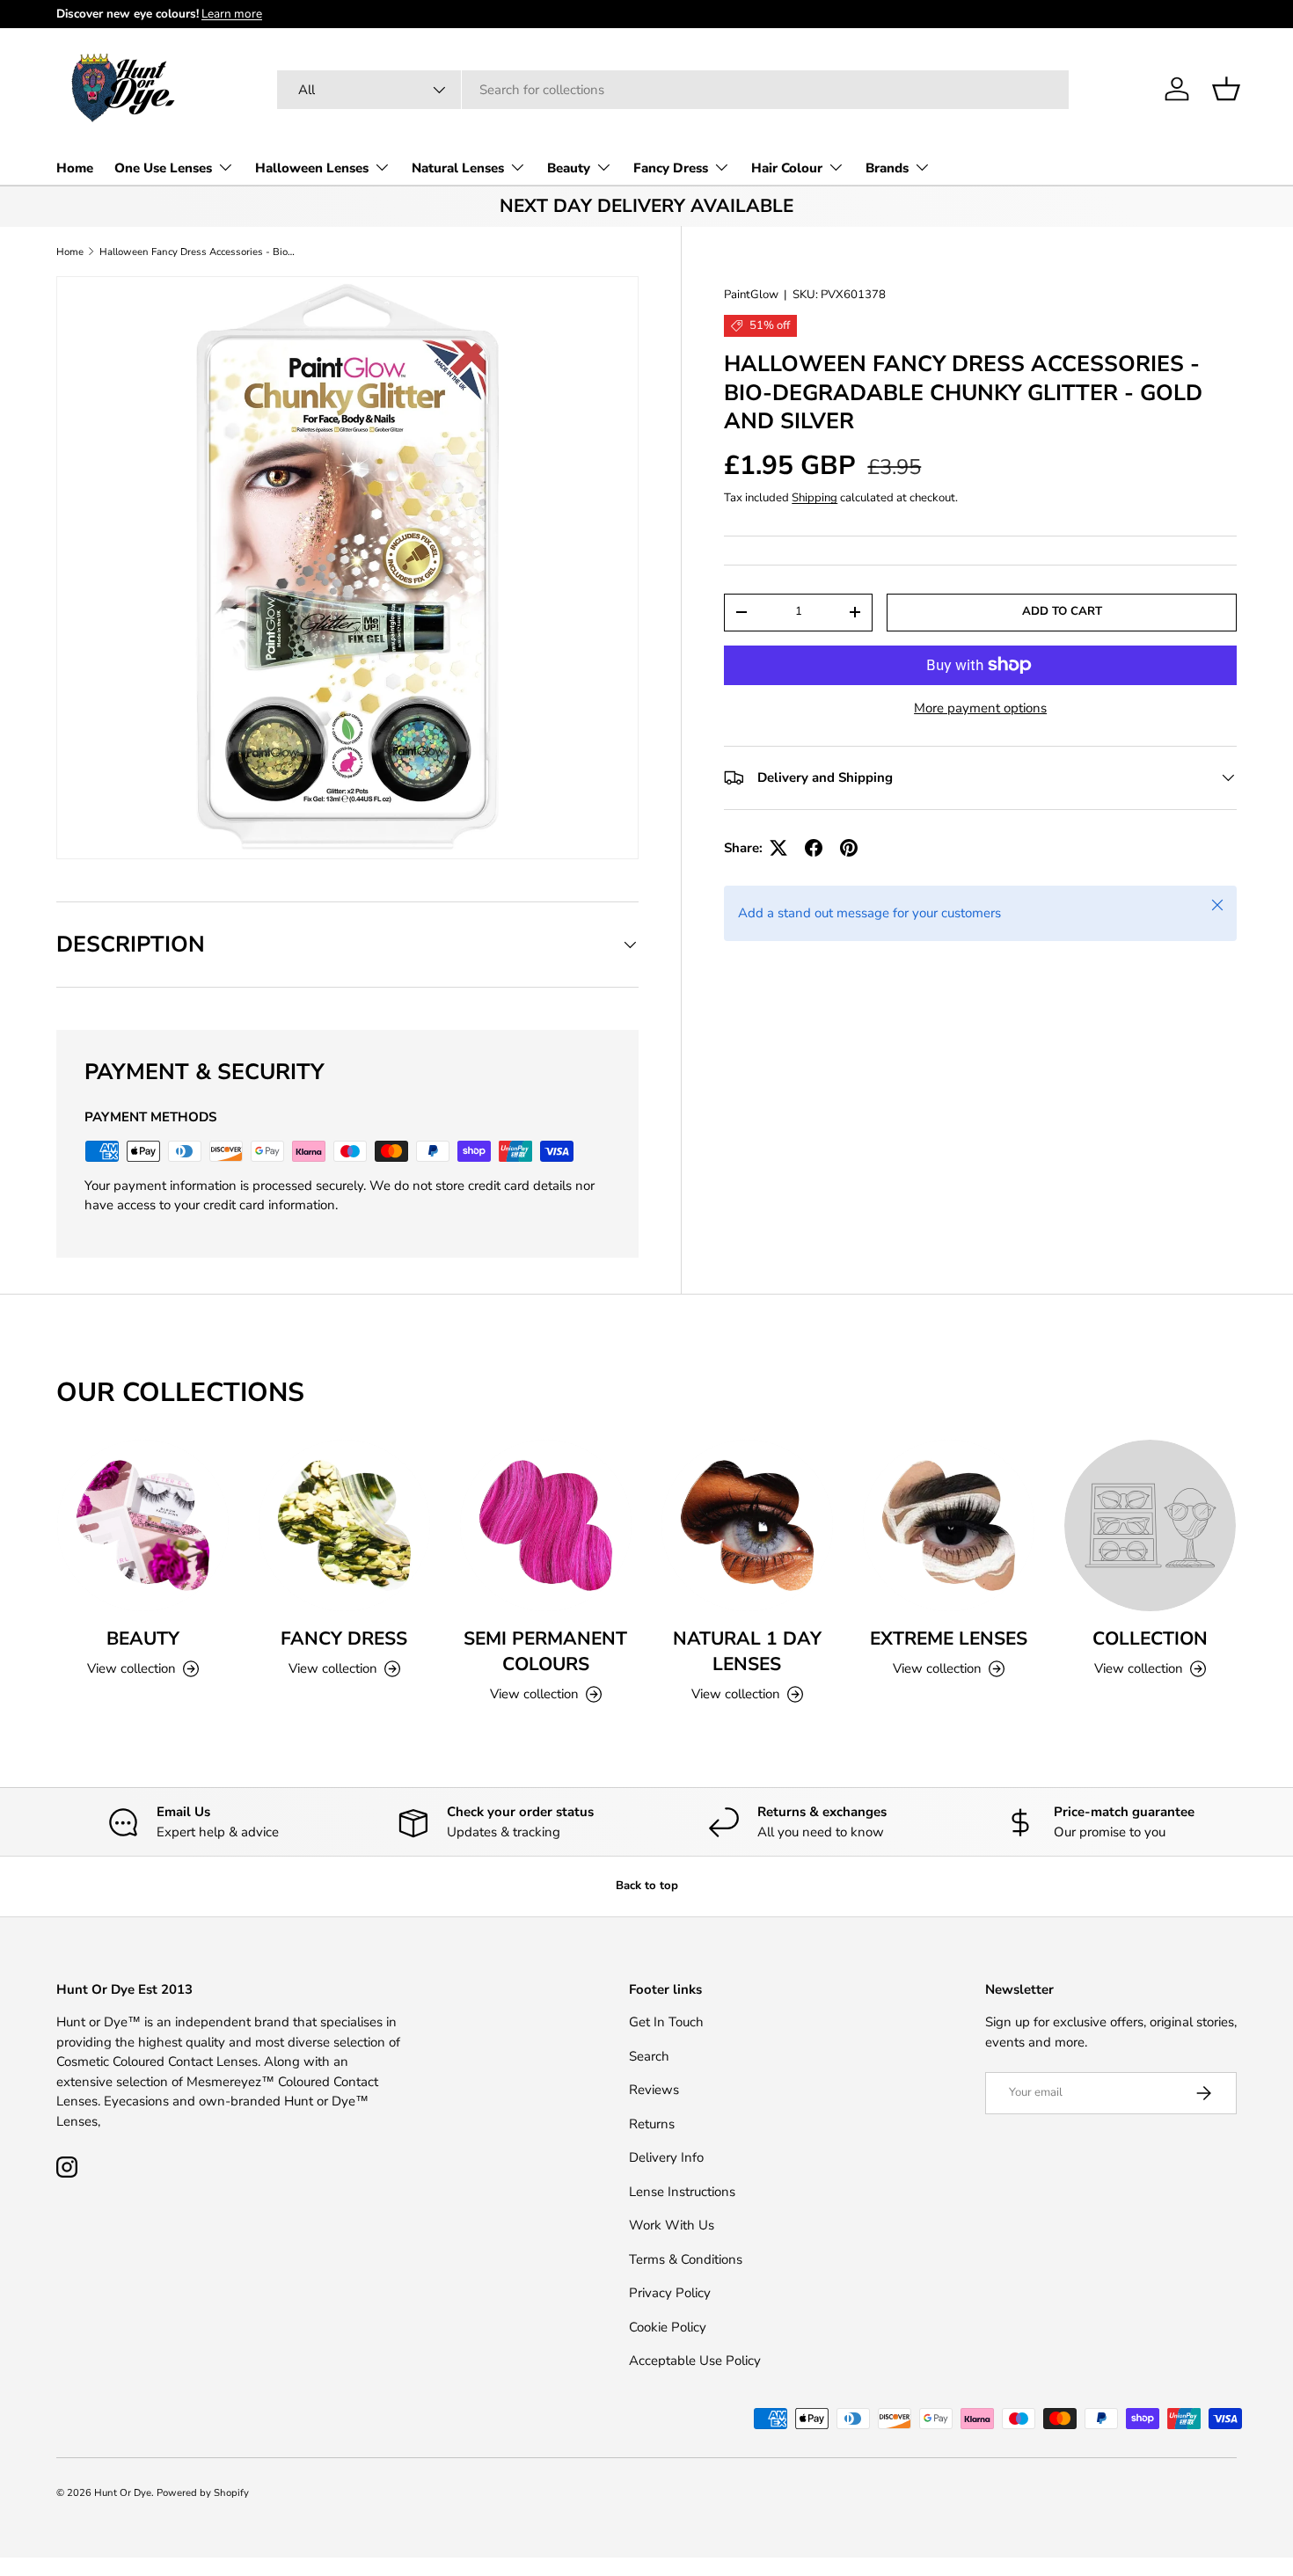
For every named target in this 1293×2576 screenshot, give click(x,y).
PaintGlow (751, 295)
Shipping (815, 498)
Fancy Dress (671, 168)
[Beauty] (143, 1525)
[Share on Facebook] (814, 848)
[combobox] (673, 90)
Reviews (654, 2090)
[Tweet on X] (778, 848)
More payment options (980, 708)
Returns (652, 2124)
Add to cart (1062, 611)
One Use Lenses (163, 168)
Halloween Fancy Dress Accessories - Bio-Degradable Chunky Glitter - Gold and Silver (198, 252)
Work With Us (672, 2225)
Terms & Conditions (686, 2259)
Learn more (232, 14)
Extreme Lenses (949, 1638)
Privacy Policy (670, 2293)
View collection (1139, 1668)
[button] (1226, 89)
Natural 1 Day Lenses (747, 1651)
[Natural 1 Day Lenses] (747, 1525)
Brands (887, 168)
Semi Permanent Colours (545, 1651)
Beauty (569, 168)
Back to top (647, 1886)
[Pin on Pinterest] (849, 848)
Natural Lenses (458, 168)
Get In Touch (666, 2022)
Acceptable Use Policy (695, 2361)
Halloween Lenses (312, 168)
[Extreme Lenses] (949, 1525)
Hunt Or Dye (123, 2493)
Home (75, 168)
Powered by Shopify (203, 2493)
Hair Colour (787, 168)
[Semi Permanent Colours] (546, 1525)
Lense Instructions (682, 2192)
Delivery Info (666, 2157)
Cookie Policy (668, 2327)
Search (649, 2056)
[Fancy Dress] (344, 1525)
